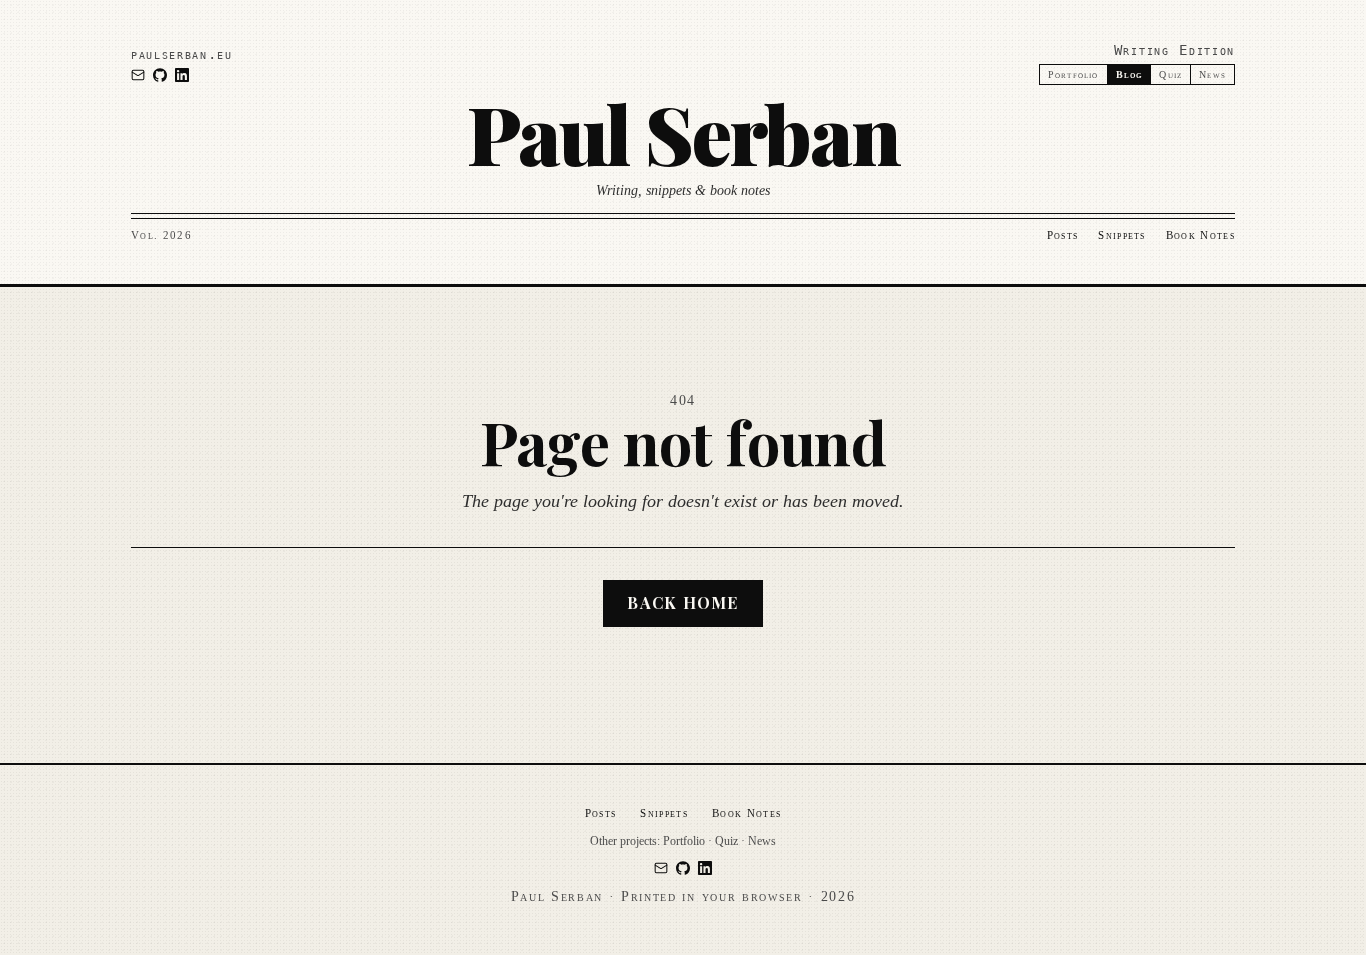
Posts (1063, 235)
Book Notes (1200, 235)
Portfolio (1073, 74)
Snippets (1122, 235)
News (1212, 74)
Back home (683, 602)
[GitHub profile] (160, 75)
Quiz (1170, 74)
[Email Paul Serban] (138, 75)
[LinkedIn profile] (182, 75)
